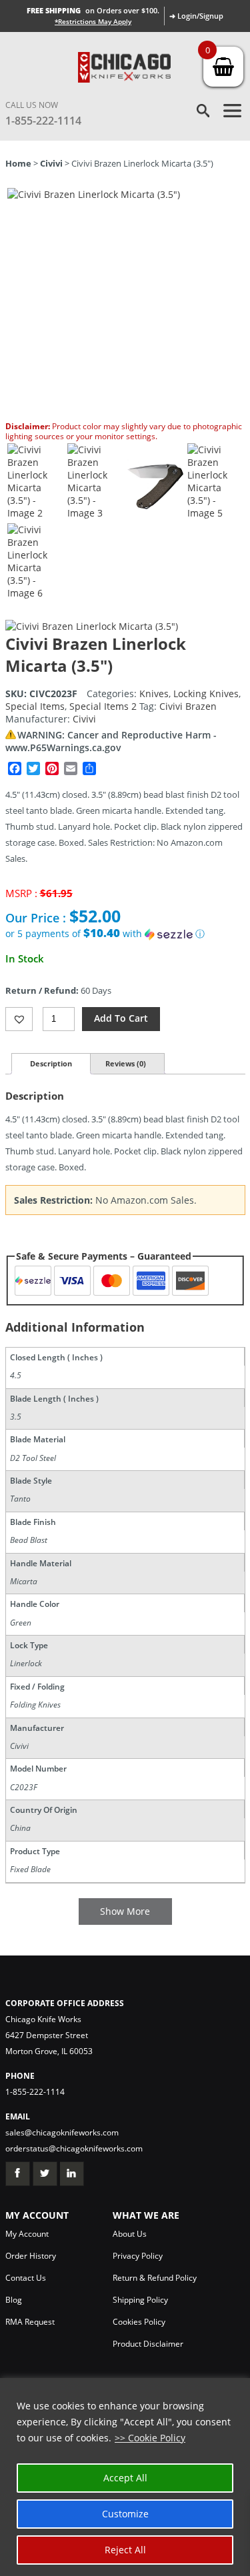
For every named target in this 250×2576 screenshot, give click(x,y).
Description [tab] (51, 1063)
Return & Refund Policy (155, 2278)
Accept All (125, 2478)
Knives (154, 693)
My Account (27, 2234)
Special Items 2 (103, 706)
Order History (31, 2256)
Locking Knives (206, 693)
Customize (125, 2514)
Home (18, 163)
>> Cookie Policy (150, 2438)
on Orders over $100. (93, 10)
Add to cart (121, 1018)
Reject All (125, 2550)
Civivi (51, 163)
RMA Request (30, 2322)
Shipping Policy (140, 2300)
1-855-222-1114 (43, 121)
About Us (130, 2234)
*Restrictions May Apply (93, 21)
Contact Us (26, 2278)
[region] (125, 2477)
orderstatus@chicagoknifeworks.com (74, 2148)
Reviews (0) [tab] (126, 1063)
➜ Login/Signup (196, 16)
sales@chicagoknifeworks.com (62, 2132)
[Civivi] (92, 626)
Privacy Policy (138, 2256)
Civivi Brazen (188, 706)
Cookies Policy (139, 2322)
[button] (125, 934)
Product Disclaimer (148, 2344)
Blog (14, 2300)
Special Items (35, 706)
